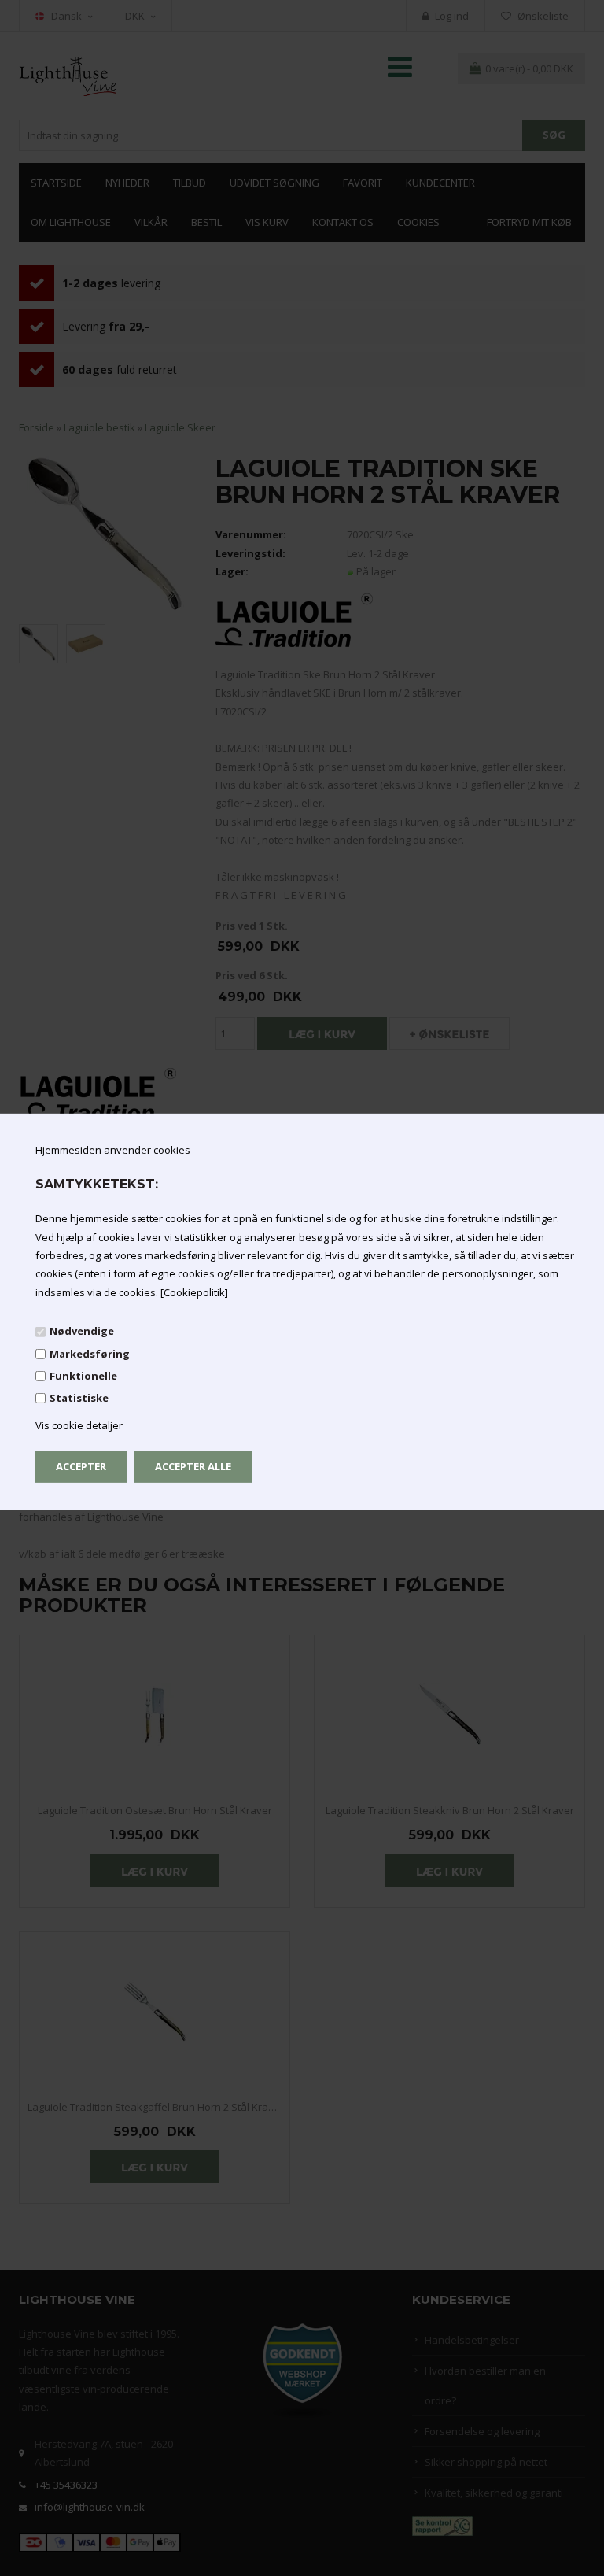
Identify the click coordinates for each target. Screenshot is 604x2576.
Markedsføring (90, 1353)
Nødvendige (82, 1331)
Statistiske (79, 1398)
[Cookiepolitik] (194, 1292)
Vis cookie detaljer (79, 1425)
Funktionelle (83, 1376)
